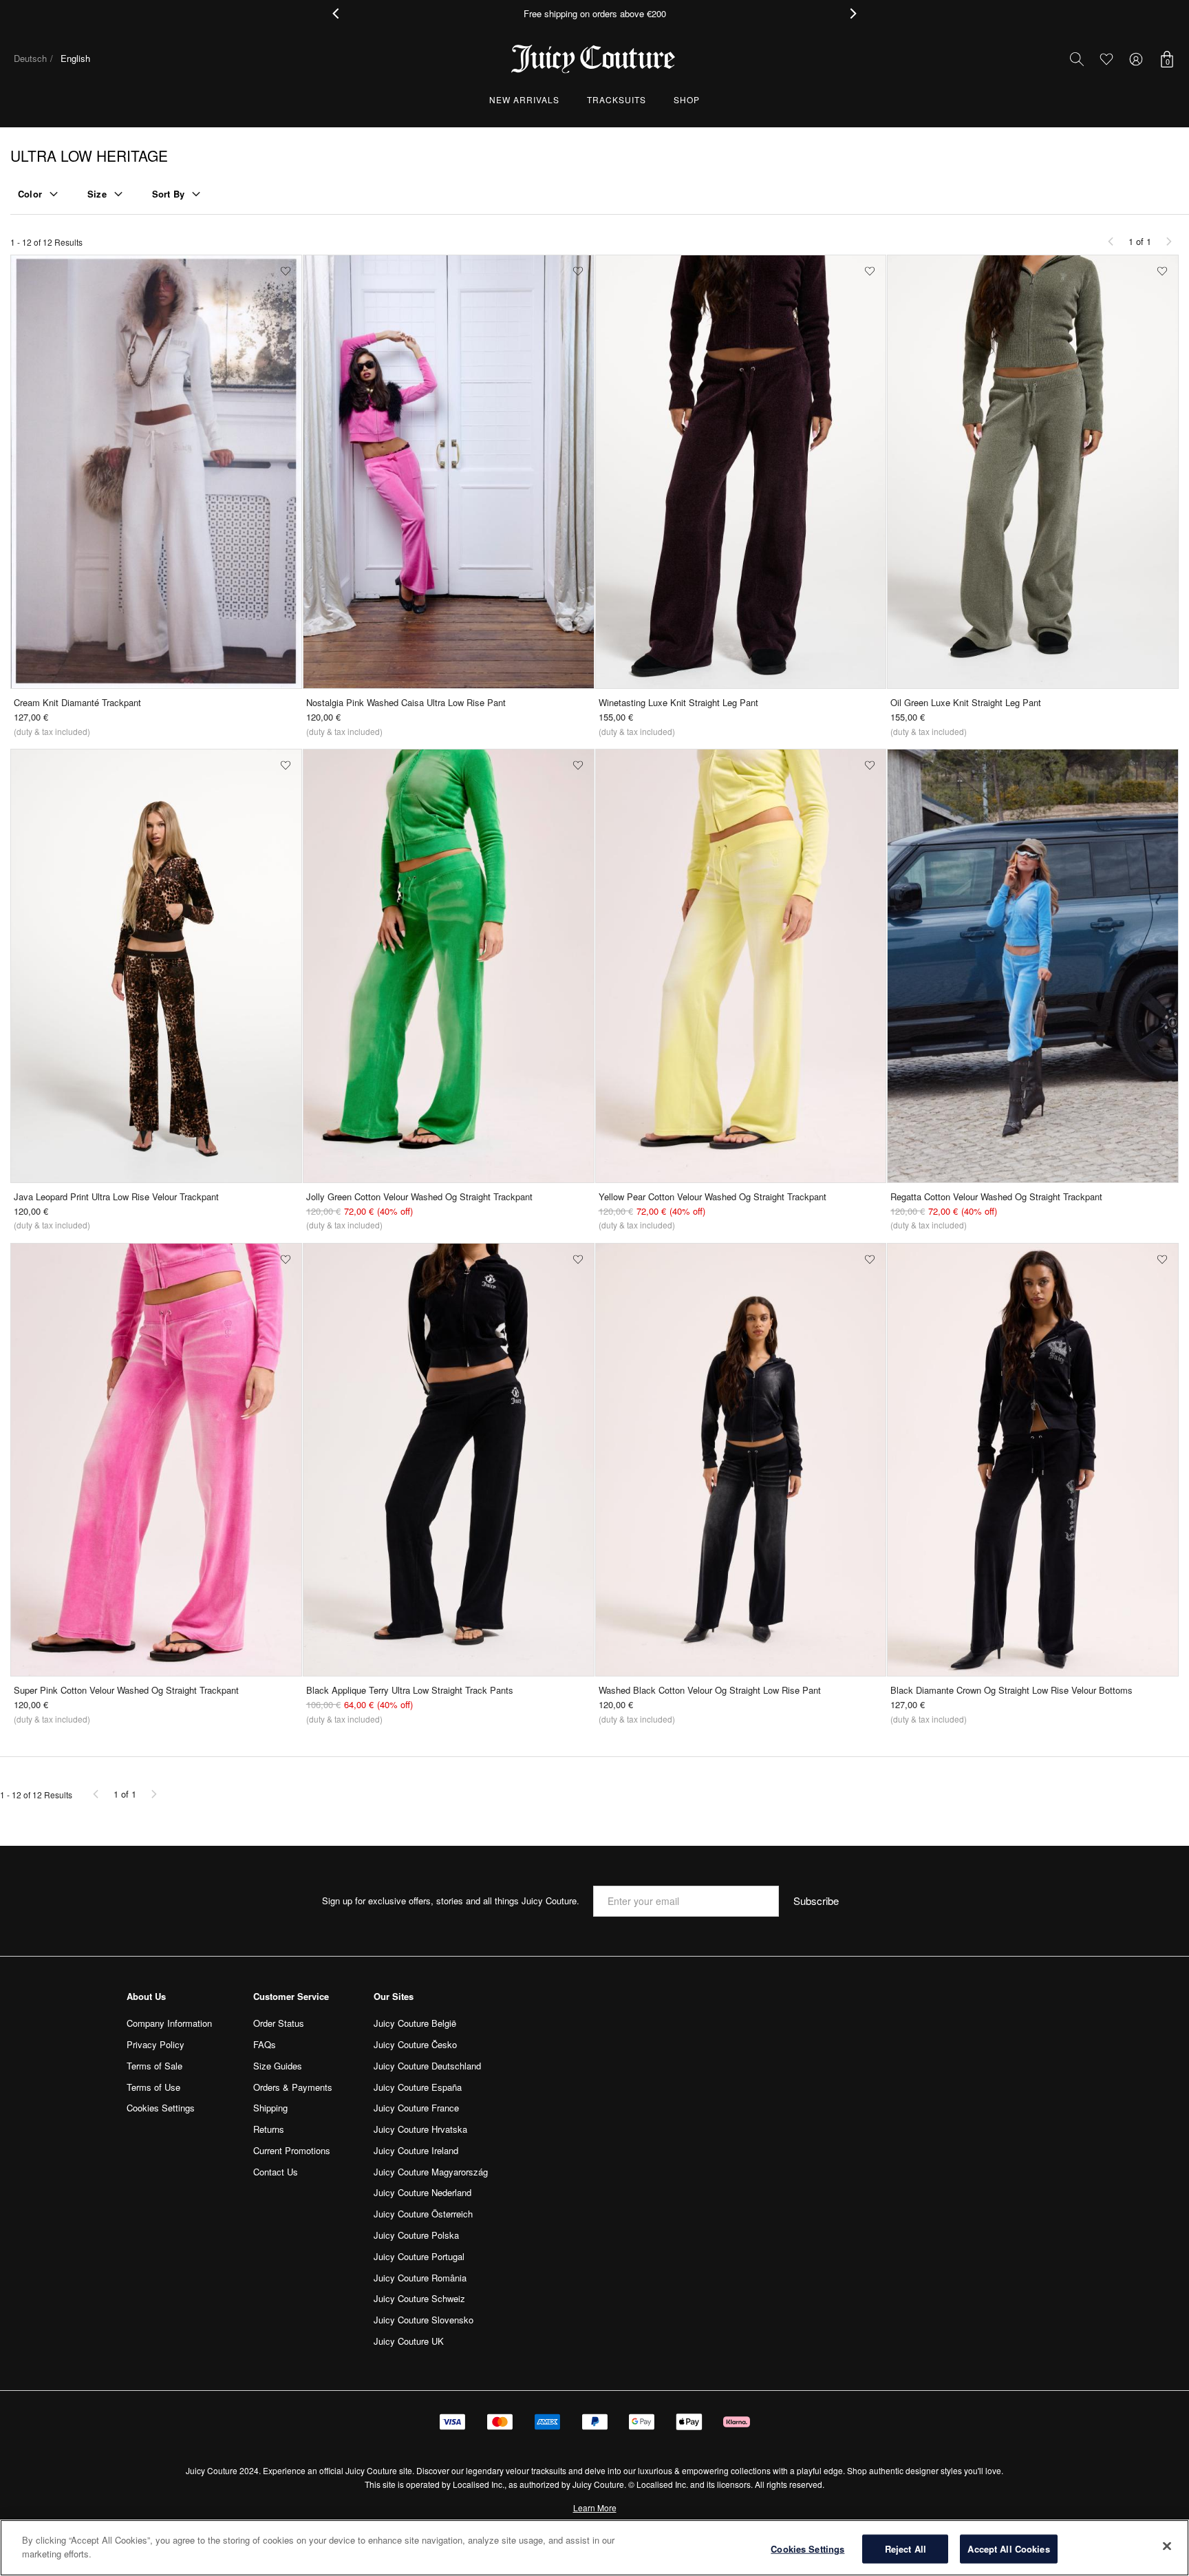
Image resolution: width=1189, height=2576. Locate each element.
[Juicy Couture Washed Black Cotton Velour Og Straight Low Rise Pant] (741, 1460)
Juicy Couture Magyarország (431, 2172)
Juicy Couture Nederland (422, 2192)
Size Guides (278, 2066)
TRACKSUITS (617, 99)
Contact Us (276, 2172)
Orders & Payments (293, 2087)
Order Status (279, 2023)
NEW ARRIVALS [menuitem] (524, 99)
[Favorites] (1106, 59)
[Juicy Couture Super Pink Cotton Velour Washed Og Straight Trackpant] (156, 1460)
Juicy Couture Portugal (419, 2256)
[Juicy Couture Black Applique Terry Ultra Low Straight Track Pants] (449, 1460)
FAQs (265, 2044)
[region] (594, 2548)
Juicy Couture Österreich (423, 2214)
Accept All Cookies (1008, 2549)
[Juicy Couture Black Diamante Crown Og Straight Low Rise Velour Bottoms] (1033, 1460)
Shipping (270, 2108)
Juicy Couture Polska (416, 2235)
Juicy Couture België (415, 2023)
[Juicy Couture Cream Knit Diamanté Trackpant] (156, 472)
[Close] (1167, 2546)
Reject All (906, 2549)
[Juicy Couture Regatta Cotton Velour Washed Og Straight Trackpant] (1033, 966)
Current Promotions (292, 2150)
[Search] (1077, 59)
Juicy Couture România (420, 2278)
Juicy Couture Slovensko (424, 2320)
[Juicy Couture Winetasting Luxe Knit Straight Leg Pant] (741, 472)
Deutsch (30, 58)
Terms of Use (153, 2087)
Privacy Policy (156, 2044)
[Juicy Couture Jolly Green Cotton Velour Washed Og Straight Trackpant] (449, 966)
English (75, 58)
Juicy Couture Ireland (416, 2150)
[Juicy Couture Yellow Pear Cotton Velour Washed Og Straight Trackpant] (741, 966)
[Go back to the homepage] (594, 59)
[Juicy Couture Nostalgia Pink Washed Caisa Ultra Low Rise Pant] (449, 472)
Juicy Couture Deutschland (427, 2066)
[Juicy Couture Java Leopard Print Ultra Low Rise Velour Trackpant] (156, 966)
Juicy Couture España (418, 2087)
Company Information (169, 2023)
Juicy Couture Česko (415, 2044)
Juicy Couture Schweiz (419, 2298)
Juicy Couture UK (409, 2341)
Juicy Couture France (416, 2108)
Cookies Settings (807, 2549)
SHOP (687, 99)
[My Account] (1136, 59)
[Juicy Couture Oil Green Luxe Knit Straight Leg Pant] (1033, 472)
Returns (269, 2129)
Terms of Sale (154, 2066)
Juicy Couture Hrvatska (420, 2129)
